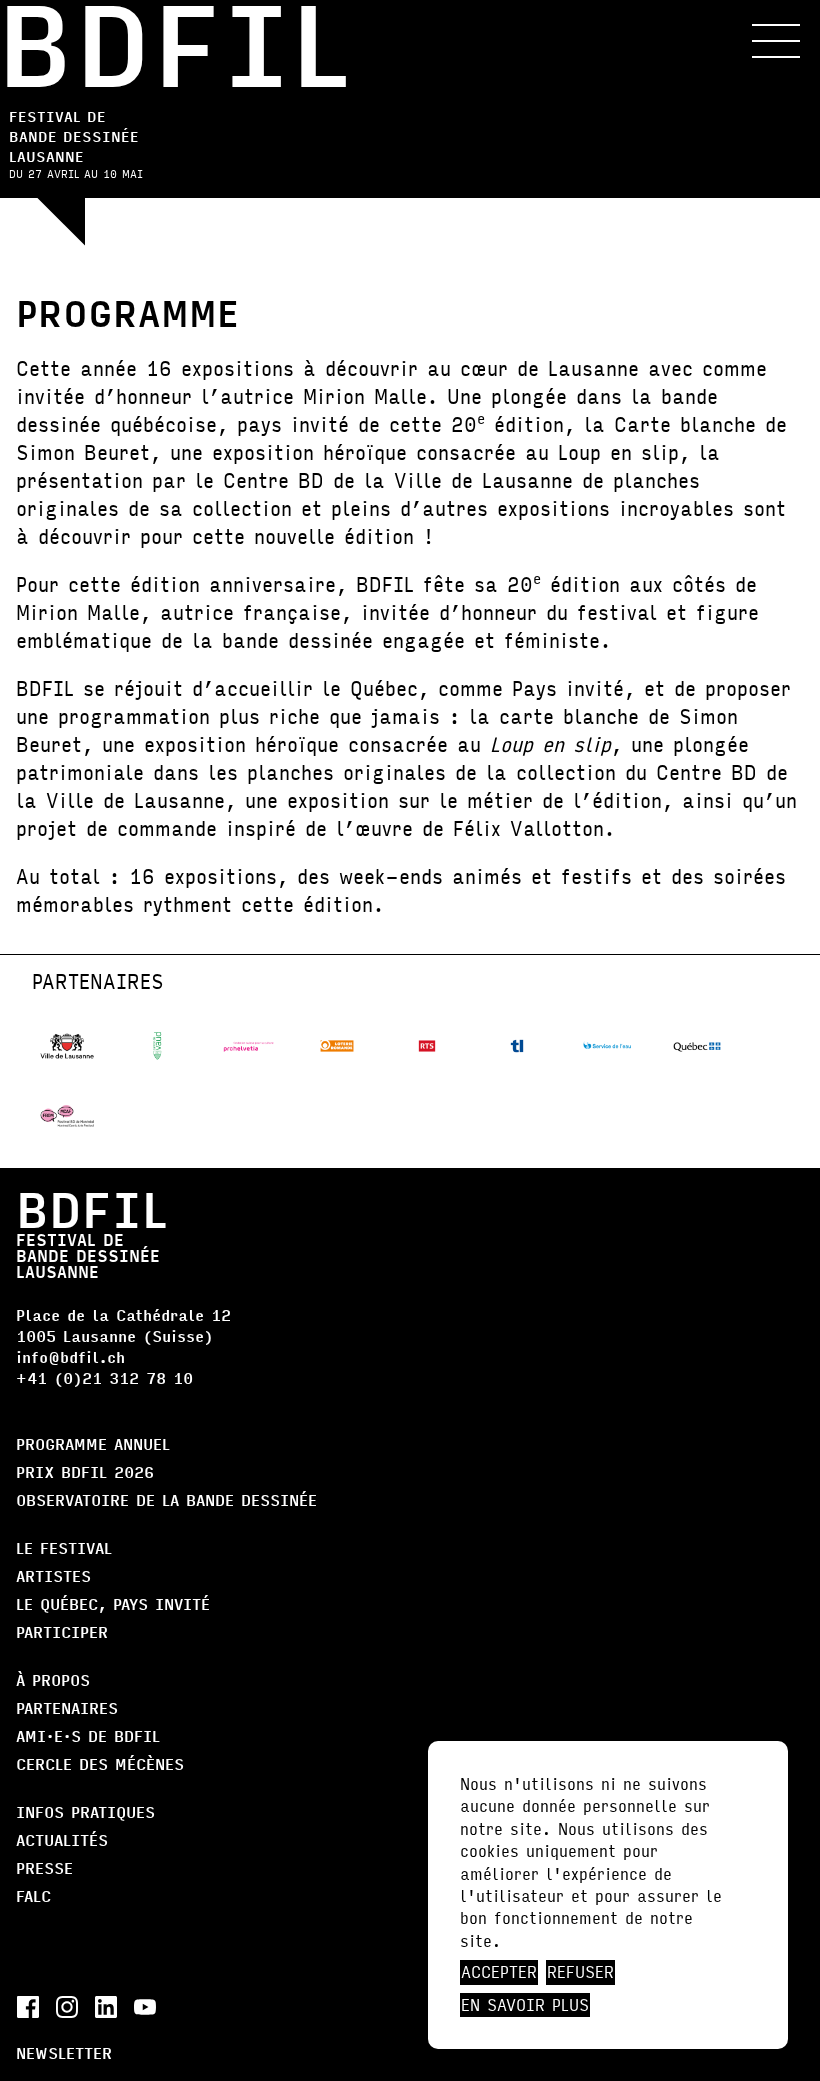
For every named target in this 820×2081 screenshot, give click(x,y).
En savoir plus (525, 2005)
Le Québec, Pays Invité (113, 1603)
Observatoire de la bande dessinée (166, 1499)
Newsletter (64, 2052)
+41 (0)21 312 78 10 (104, 1377)
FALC (33, 1895)
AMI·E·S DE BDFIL (88, 1735)
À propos (53, 1679)
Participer (62, 1631)
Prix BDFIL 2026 (85, 1471)
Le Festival (64, 1547)
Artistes (53, 1575)
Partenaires (67, 1707)
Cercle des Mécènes (100, 1763)
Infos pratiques (85, 1811)
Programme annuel (93, 1443)
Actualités (62, 1839)
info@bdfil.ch (70, 1356)
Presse (44, 1867)
